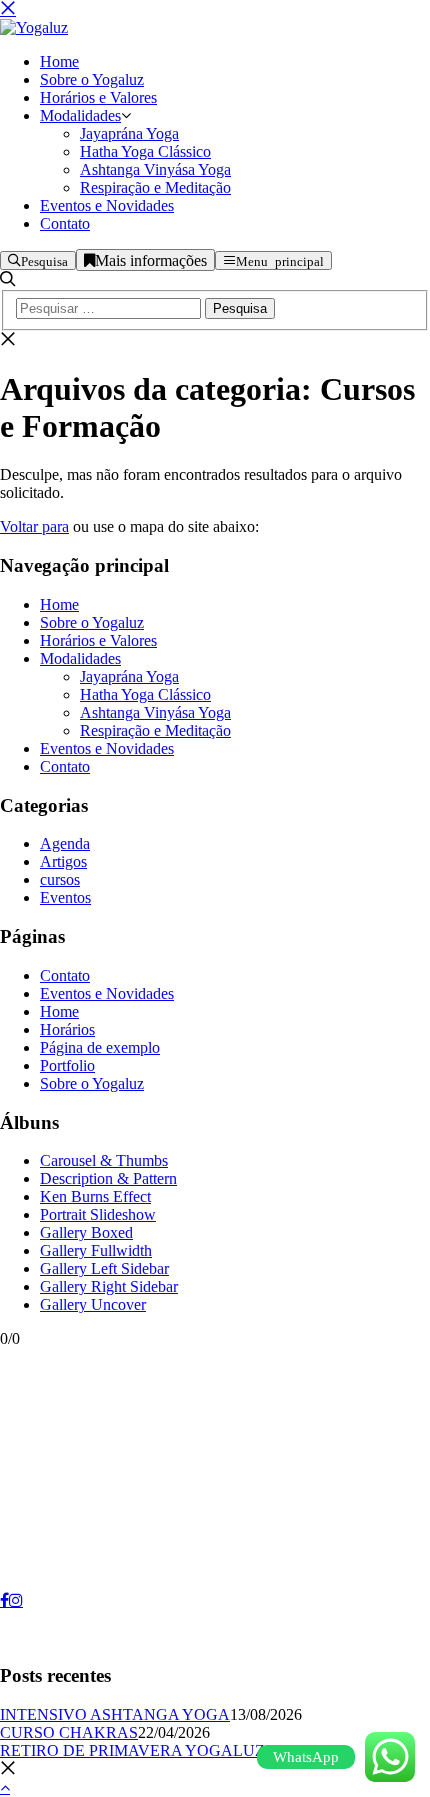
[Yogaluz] (34, 27)
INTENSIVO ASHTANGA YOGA (115, 1714)
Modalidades (80, 658)
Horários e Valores (98, 640)
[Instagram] (16, 1600)
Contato (65, 766)
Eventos (65, 897)
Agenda (65, 843)
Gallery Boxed (86, 1232)
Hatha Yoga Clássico (145, 694)
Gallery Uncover (93, 1304)
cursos (60, 879)
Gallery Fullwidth (96, 1250)
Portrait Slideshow (98, 1214)
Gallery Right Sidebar (109, 1286)
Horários (67, 1029)
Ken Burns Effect (95, 1196)
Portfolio (67, 1065)
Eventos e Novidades (107, 748)
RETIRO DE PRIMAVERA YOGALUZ (132, 1750)
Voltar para (34, 526)
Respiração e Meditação (155, 730)
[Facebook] (4, 1600)
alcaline (38, 1636)
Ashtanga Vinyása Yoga (155, 712)
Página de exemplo (100, 1047)
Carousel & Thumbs (104, 1160)
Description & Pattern (108, 1178)
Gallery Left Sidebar (104, 1268)
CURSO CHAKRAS (69, 1732)
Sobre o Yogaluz (92, 622)
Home (59, 604)
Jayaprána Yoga (129, 676)
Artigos (63, 861)
